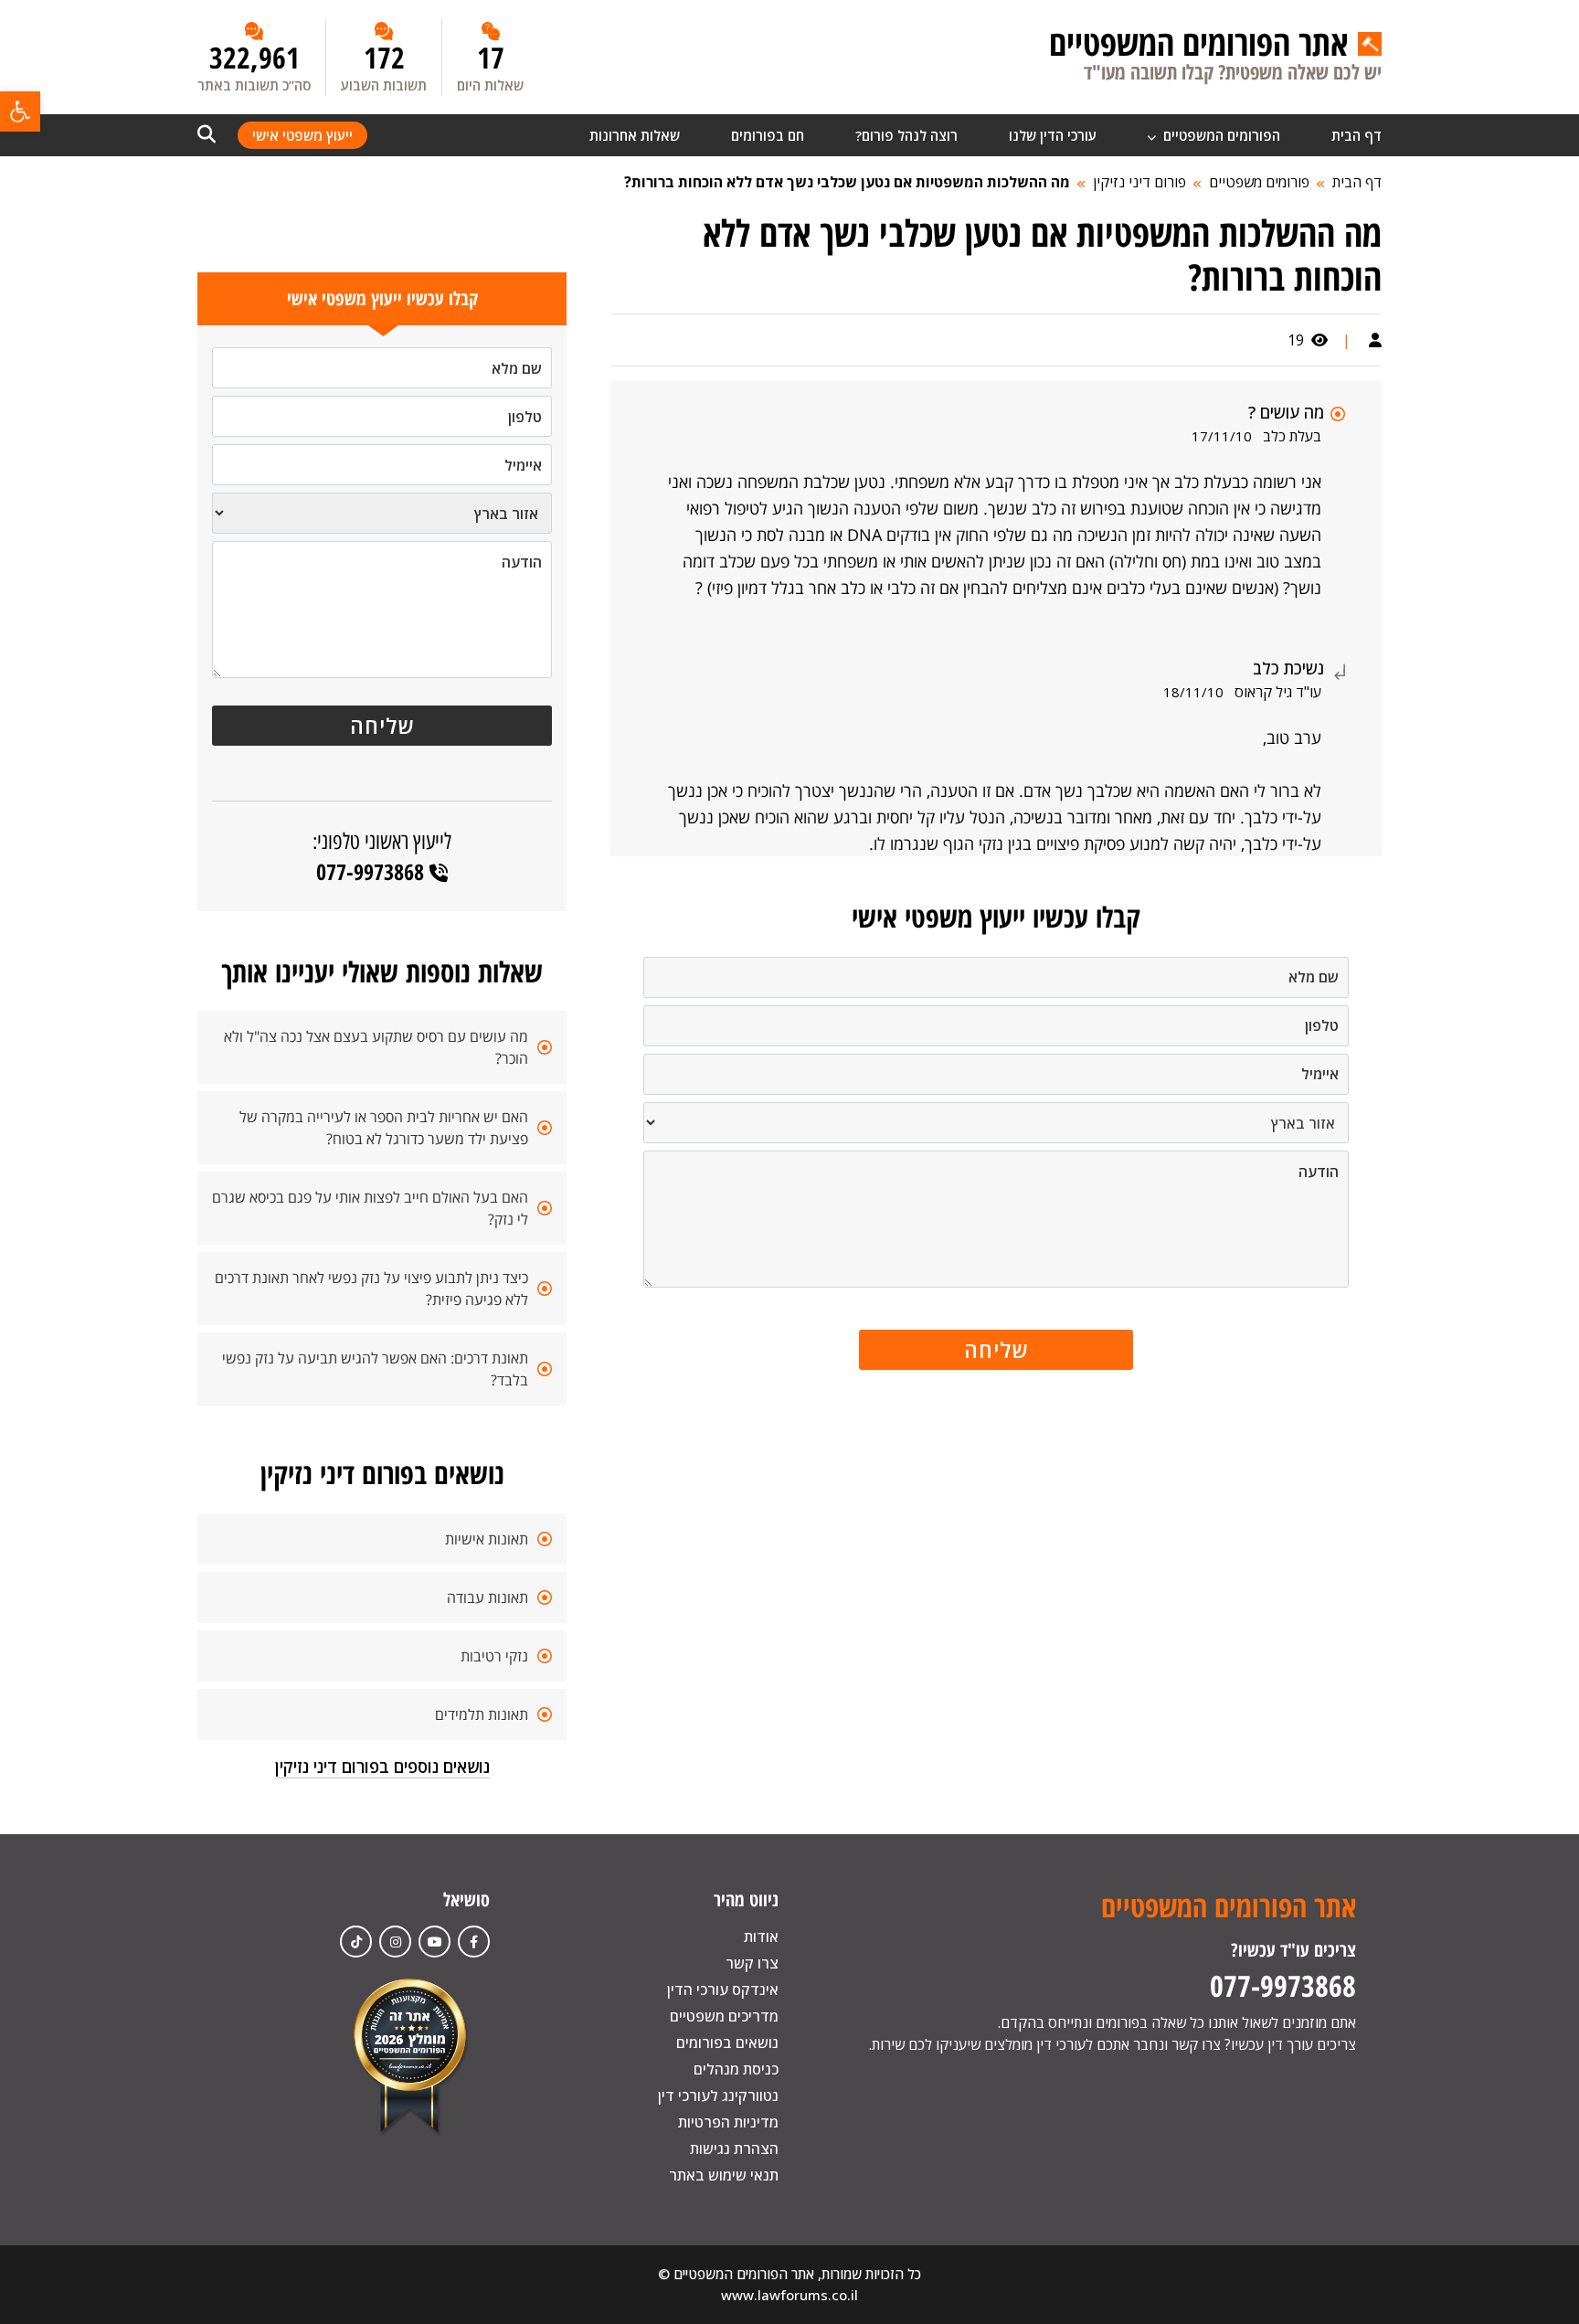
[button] (20, 111)
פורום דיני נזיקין (1139, 182)
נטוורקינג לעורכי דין (718, 2096)
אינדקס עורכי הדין (723, 1990)
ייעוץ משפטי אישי (302, 135)
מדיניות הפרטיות (728, 2122)
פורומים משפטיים (1259, 182)
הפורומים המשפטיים (1220, 135)
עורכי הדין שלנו (1053, 135)
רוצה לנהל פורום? (906, 135)
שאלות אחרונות (635, 135)
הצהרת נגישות (734, 2149)
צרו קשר (752, 1963)
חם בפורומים (768, 135)
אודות (761, 1937)
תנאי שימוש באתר (724, 2175)
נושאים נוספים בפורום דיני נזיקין (382, 1767)
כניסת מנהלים (736, 2069)
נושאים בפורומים (727, 2043)
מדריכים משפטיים (724, 2016)
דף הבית (1356, 135)
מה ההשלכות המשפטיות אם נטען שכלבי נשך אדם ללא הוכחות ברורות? (847, 182)
